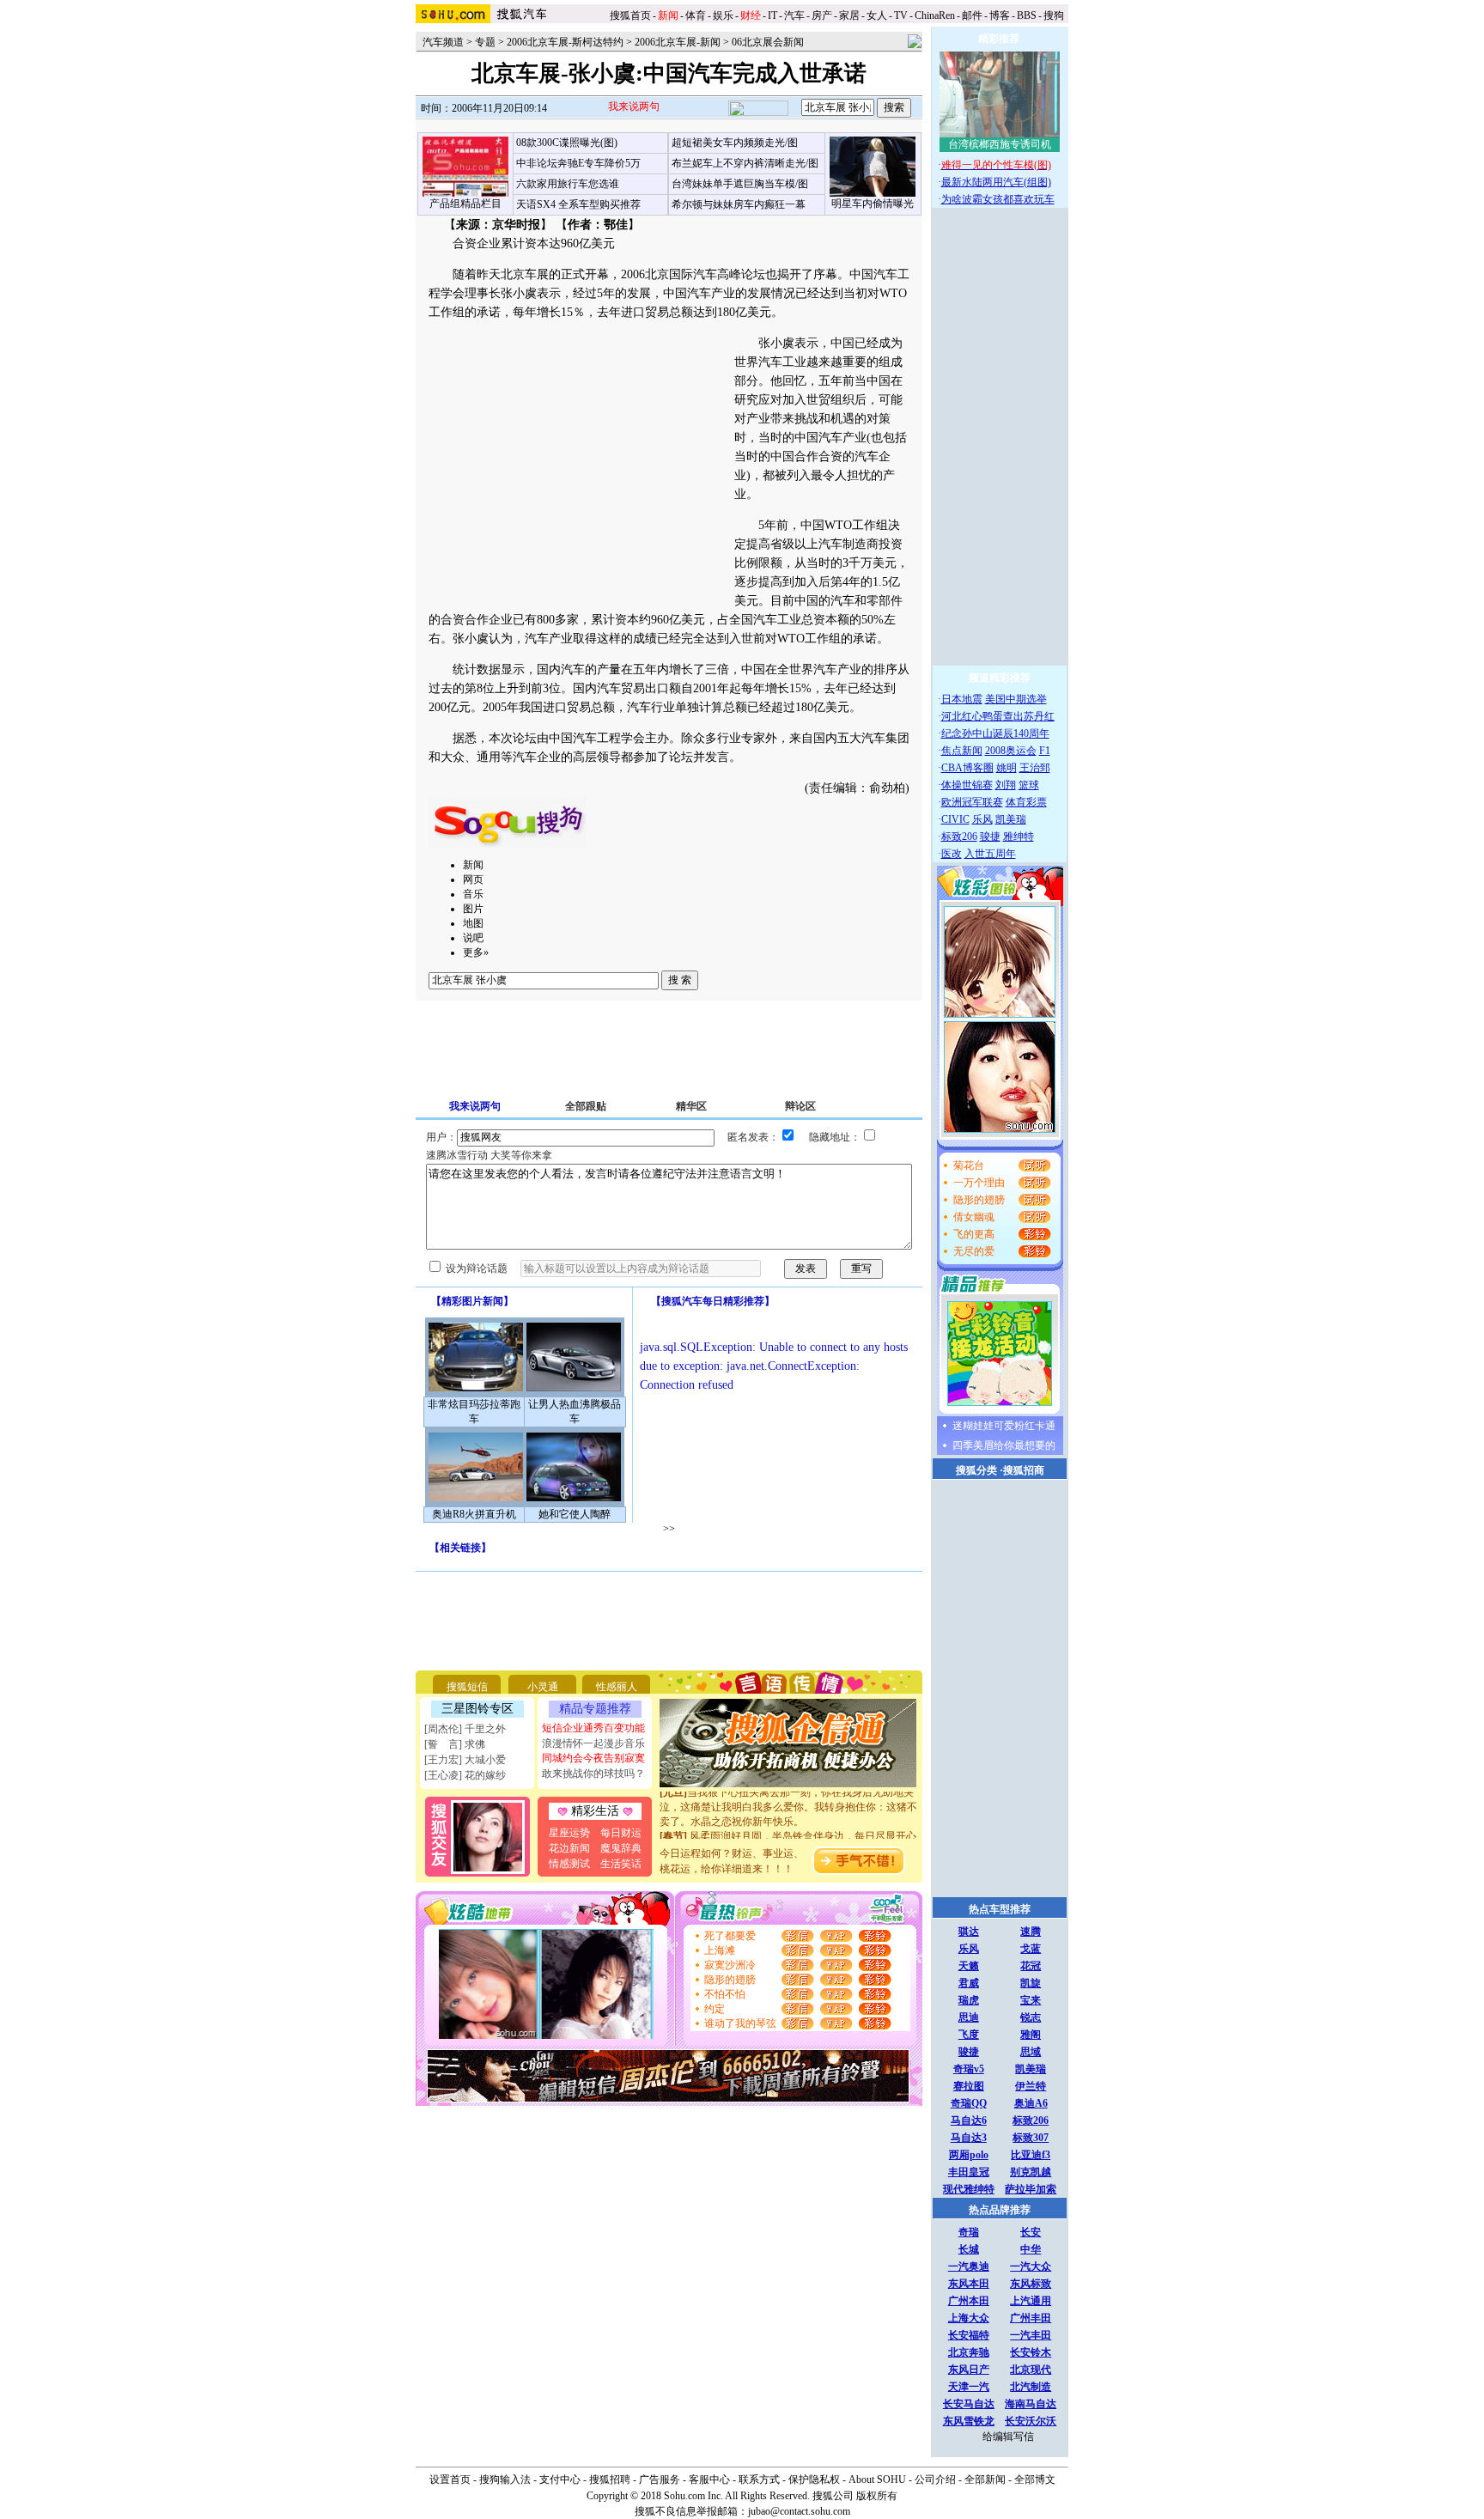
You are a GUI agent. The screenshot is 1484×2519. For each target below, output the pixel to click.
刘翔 (1006, 785)
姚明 (1007, 768)
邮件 (972, 15)
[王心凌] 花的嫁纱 (465, 1775)
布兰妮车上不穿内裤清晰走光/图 (745, 163)
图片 (473, 909)
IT (772, 15)
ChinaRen (935, 15)
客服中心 (709, 2479)
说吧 (473, 938)
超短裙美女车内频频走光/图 (735, 143)
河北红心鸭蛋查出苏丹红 (998, 716)
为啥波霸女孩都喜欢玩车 (998, 199)
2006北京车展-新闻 (678, 42)
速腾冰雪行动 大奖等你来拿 (489, 1155)
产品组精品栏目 (465, 204)
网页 (473, 879)
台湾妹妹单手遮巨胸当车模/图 (740, 184)
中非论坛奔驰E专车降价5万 (578, 163)
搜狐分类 (976, 1470)
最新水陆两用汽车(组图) (996, 182)
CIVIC (955, 819)
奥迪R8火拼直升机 (474, 1514)
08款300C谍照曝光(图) (567, 143)
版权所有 (877, 2496)
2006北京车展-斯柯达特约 (565, 42)
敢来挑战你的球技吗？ (593, 1774)
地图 (473, 923)
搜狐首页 (630, 15)
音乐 (473, 894)
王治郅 (1035, 768)
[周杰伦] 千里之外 (465, 1729)
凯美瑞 (1011, 819)
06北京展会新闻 (768, 42)
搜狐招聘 (610, 2479)
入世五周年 (990, 854)
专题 (485, 42)
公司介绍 (935, 2479)
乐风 (982, 819)
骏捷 (990, 837)
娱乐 (723, 15)
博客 (1000, 15)
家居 (849, 15)
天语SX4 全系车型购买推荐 (578, 204)
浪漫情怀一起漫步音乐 (593, 1743)
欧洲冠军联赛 (972, 802)
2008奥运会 (1011, 751)
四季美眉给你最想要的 (1004, 1445)
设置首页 (450, 2479)
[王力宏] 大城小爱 (465, 1760)
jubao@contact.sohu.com (799, 2511)
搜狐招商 (1024, 1470)
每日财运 (621, 1833)
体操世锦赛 (967, 785)
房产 (822, 15)
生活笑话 (621, 1864)
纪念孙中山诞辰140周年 (995, 733)
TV (901, 15)
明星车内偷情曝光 (873, 204)
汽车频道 (443, 42)
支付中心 (560, 2479)
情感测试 (569, 1864)
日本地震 (962, 699)
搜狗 (1055, 15)
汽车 (794, 15)
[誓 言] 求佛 (455, 1744)
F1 (1045, 751)
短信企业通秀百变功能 (593, 1728)
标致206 (959, 837)
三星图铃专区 (477, 1709)
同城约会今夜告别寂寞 (593, 1758)
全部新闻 (985, 2479)
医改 (952, 854)
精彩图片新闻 (472, 1301)
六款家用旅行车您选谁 (568, 184)
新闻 (473, 865)
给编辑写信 (1008, 2437)
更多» (476, 952)
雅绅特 (1019, 837)
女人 (877, 15)
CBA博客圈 (967, 768)
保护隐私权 (814, 2479)
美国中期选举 (1016, 699)
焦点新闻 (962, 751)
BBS (1027, 15)
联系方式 (759, 2479)
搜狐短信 (467, 1687)
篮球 (1029, 785)
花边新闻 (569, 1848)
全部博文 (1035, 2479)
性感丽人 (617, 1687)
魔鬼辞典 (621, 1848)
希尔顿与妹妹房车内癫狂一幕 (739, 204)
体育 (696, 15)
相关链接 (460, 1548)
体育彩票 (1026, 802)
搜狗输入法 (505, 2479)
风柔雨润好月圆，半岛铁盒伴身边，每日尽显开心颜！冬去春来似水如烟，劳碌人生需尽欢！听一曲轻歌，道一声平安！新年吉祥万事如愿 (788, 1836)
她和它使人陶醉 (575, 1514)
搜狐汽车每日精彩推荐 (713, 1301)
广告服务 (660, 2479)
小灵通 (543, 1687)
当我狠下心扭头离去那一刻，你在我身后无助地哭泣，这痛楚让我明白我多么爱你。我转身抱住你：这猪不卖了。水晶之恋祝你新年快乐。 (788, 1792)
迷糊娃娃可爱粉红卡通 (1004, 1426)
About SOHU (877, 2479)
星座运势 (569, 1833)
